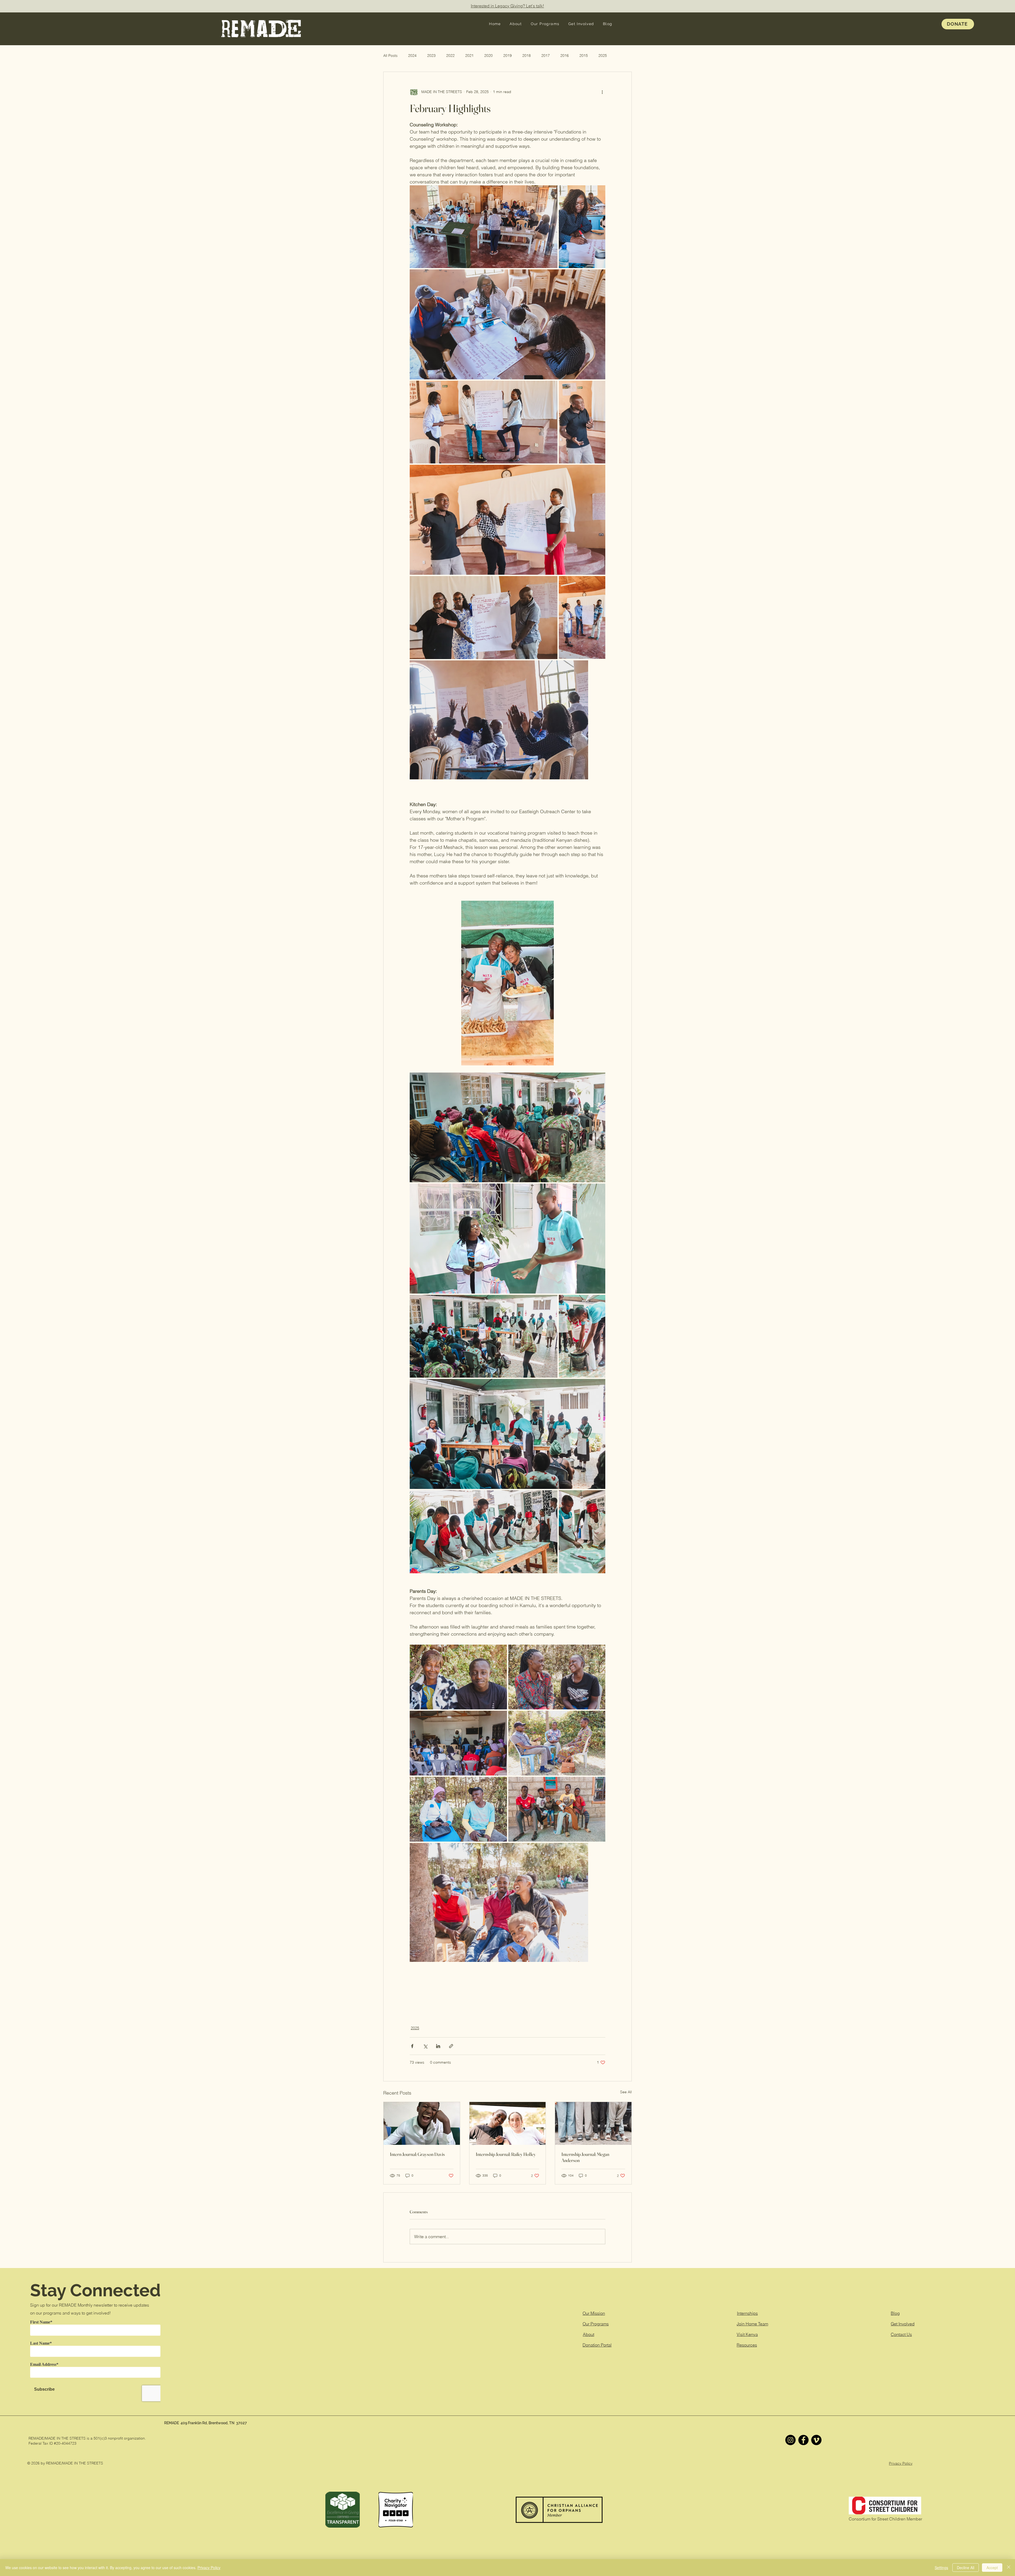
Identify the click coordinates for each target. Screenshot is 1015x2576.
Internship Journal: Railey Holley (506, 2154)
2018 (527, 56)
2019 (508, 56)
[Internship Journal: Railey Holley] (508, 2123)
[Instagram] (790, 2440)
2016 (565, 56)
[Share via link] (451, 2046)
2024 (412, 56)
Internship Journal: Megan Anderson (585, 2157)
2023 (431, 56)
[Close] (1009, 2568)
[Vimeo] (816, 2440)
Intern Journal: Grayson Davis (417, 2154)
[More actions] (602, 92)
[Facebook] (803, 2440)
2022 (450, 56)
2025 (603, 56)
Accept (992, 2568)
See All (626, 2092)
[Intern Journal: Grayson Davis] (422, 2123)
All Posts (390, 56)
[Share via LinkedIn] (438, 2046)
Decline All (966, 2568)
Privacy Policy (901, 2463)
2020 (488, 56)
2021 (469, 56)
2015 (584, 56)
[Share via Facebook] (412, 2046)
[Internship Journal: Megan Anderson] (593, 2123)
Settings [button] (941, 2568)
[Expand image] (484, 227)
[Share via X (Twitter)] (425, 2046)
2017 (546, 56)
